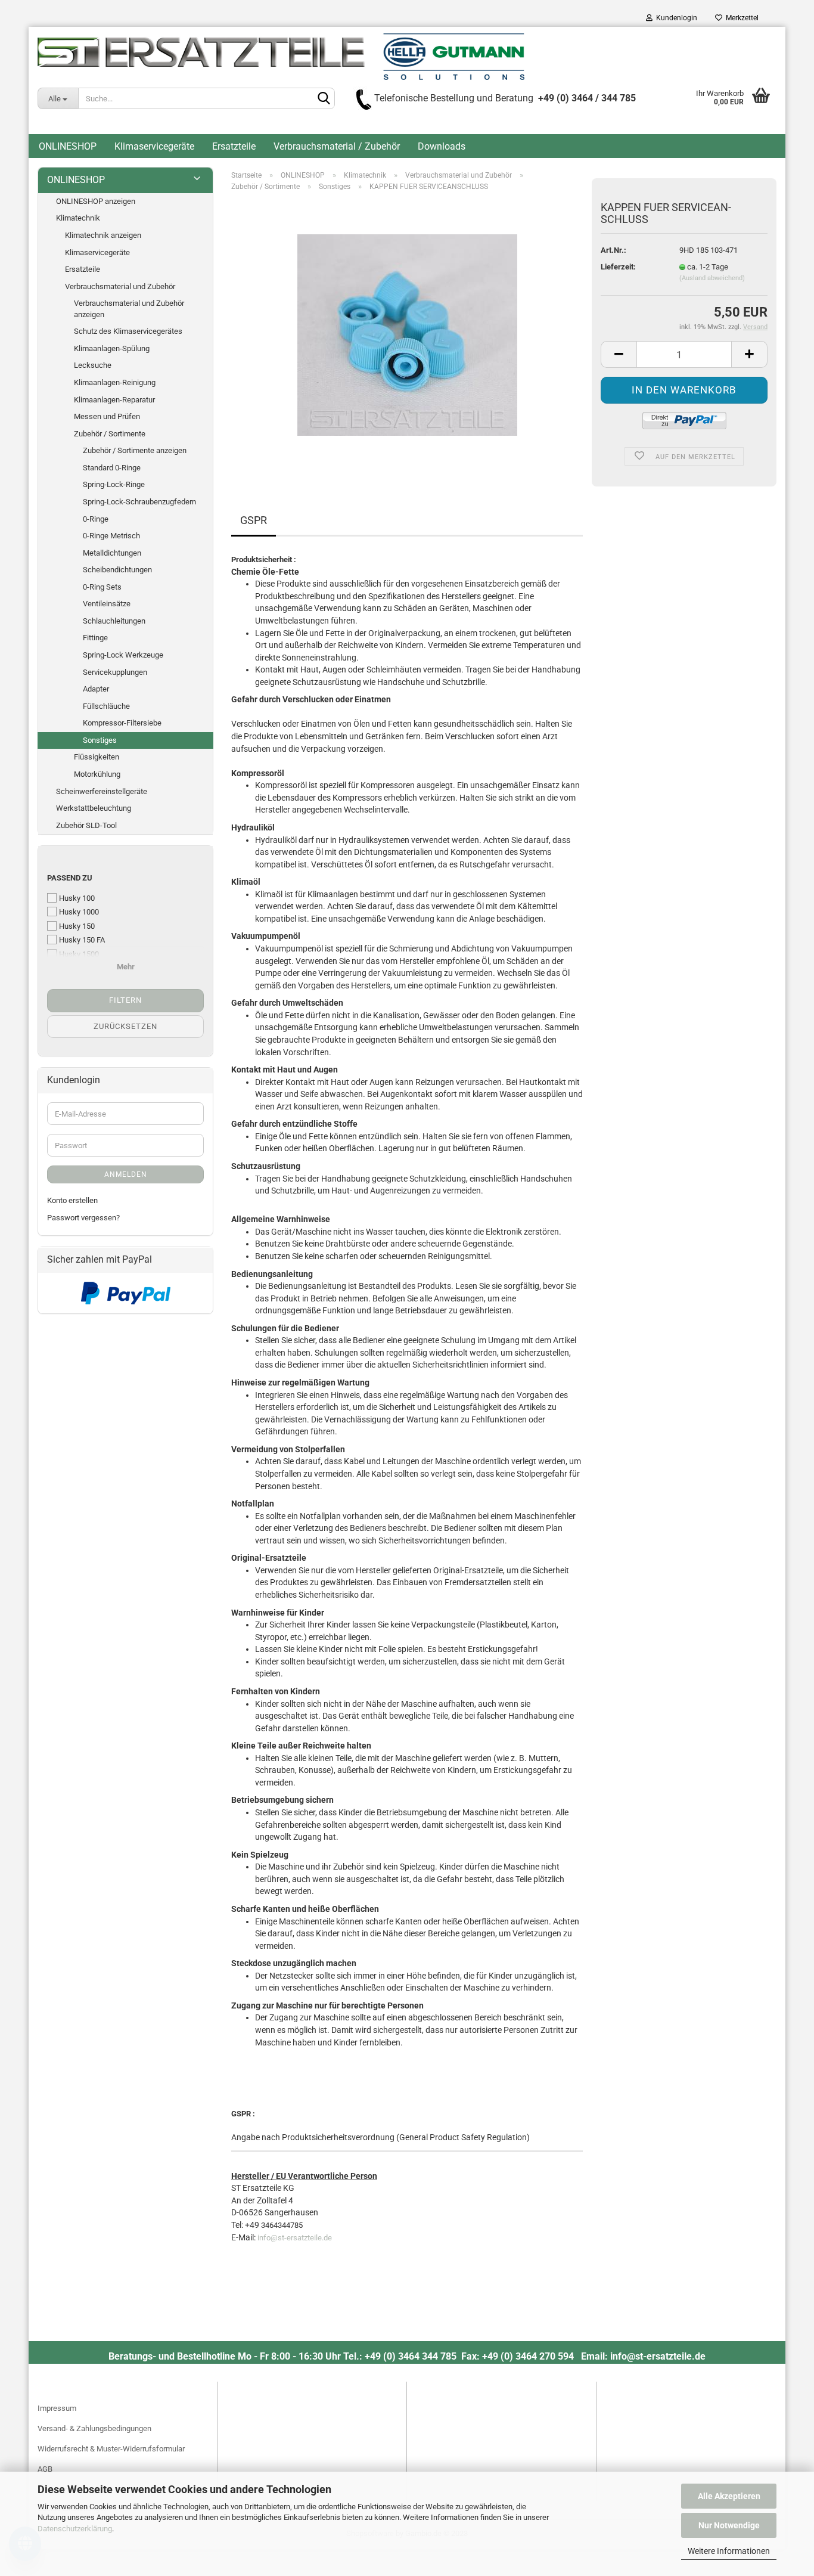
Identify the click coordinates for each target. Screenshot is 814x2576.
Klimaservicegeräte (154, 146)
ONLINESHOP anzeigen (96, 201)
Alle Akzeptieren (729, 2496)
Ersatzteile (234, 146)
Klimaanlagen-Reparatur (114, 400)
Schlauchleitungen (114, 621)
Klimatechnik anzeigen (103, 235)
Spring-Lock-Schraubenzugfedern (139, 502)
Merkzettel (740, 18)
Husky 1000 (79, 912)
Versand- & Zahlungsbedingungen (94, 2428)
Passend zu (70, 878)
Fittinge (95, 638)
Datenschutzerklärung (75, 2529)
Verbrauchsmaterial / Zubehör (337, 146)
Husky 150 (77, 926)
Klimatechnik (78, 218)
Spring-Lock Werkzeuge (123, 655)
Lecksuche (93, 365)
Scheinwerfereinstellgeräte (102, 791)
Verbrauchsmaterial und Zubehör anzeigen (129, 309)
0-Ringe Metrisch (111, 536)
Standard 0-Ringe (112, 468)
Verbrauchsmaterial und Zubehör (120, 286)
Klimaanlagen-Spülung (112, 348)
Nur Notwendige (729, 2525)
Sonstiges (100, 740)
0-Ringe (96, 519)
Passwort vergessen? (83, 1218)
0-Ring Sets (102, 587)
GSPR (254, 520)
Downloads (442, 146)
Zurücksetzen (125, 1026)
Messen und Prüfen (107, 416)
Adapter (96, 689)
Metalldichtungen (112, 553)
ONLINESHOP (68, 146)
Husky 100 (77, 898)
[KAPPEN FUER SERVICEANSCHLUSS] (407, 335)
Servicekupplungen (115, 672)
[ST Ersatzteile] (281, 57)
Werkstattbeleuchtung (94, 808)
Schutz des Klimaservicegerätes (128, 331)
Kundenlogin (675, 18)
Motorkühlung (97, 774)
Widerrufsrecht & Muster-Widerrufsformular (111, 2449)
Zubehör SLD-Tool (86, 825)
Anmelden (126, 1174)
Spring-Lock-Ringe (114, 484)
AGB (45, 2469)
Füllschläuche (106, 706)
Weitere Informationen (729, 2551)
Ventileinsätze (107, 604)
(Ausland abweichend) (712, 278)
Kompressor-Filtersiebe (122, 723)
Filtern (125, 1000)
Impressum (57, 2408)
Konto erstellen (72, 1200)
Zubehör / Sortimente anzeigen (135, 450)
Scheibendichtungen (117, 570)
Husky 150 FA (82, 940)
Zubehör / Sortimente (110, 434)
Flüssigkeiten (97, 757)
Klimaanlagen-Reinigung (115, 382)
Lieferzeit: (618, 267)
